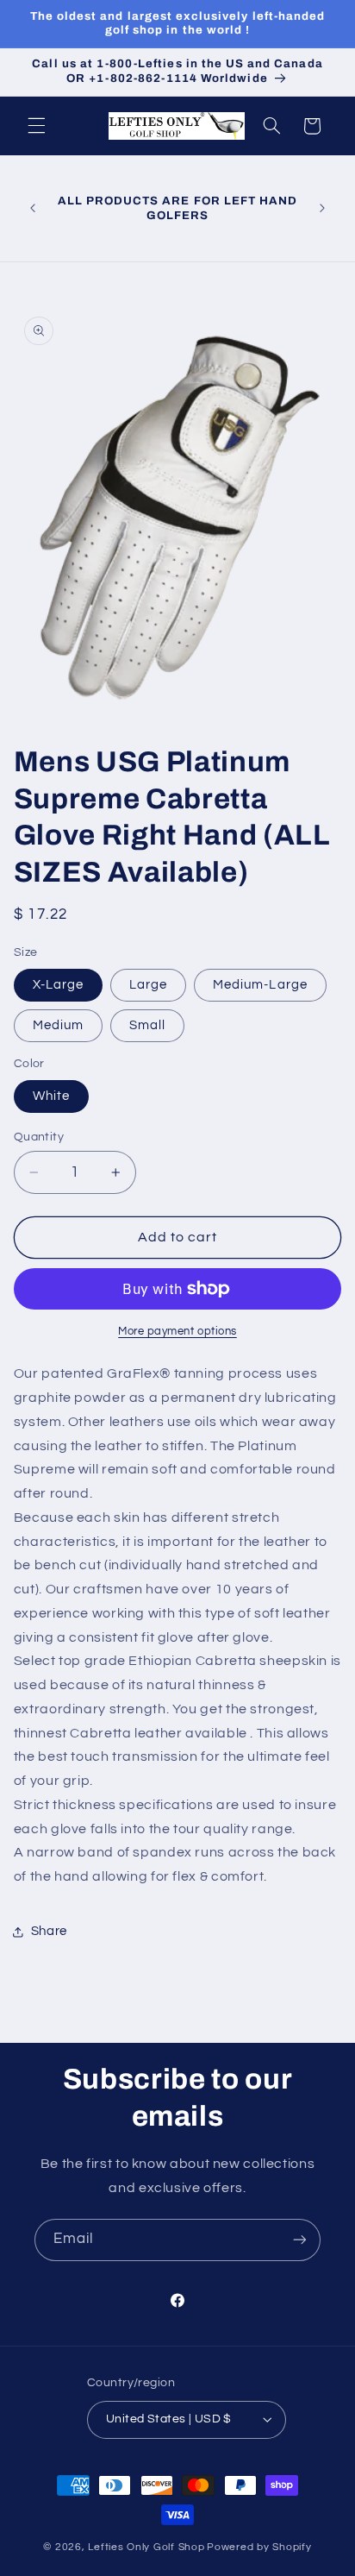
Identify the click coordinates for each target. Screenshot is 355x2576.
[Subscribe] (300, 2240)
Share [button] (49, 1931)
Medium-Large (260, 985)
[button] (36, 126)
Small (147, 1025)
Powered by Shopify (259, 2547)
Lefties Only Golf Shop (146, 2547)
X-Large (58, 985)
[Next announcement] (322, 209)
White (51, 1096)
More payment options (177, 1332)
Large (148, 985)
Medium (58, 1025)
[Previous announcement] (33, 209)
